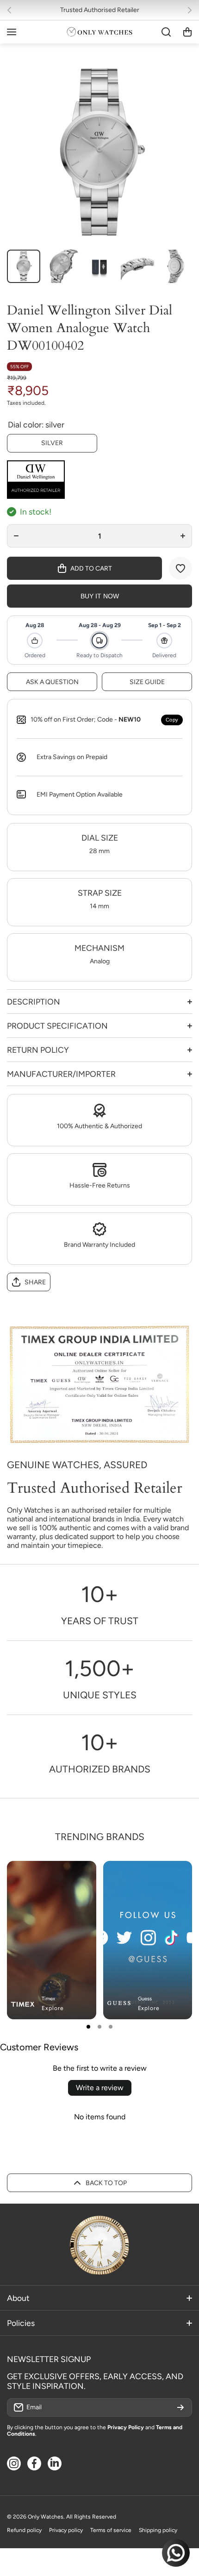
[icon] (158, 1876)
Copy (172, 720)
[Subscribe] (180, 2407)
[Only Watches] (99, 32)
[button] (12, 10)
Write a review (100, 2088)
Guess (145, 1999)
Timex (48, 1999)
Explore (53, 2008)
